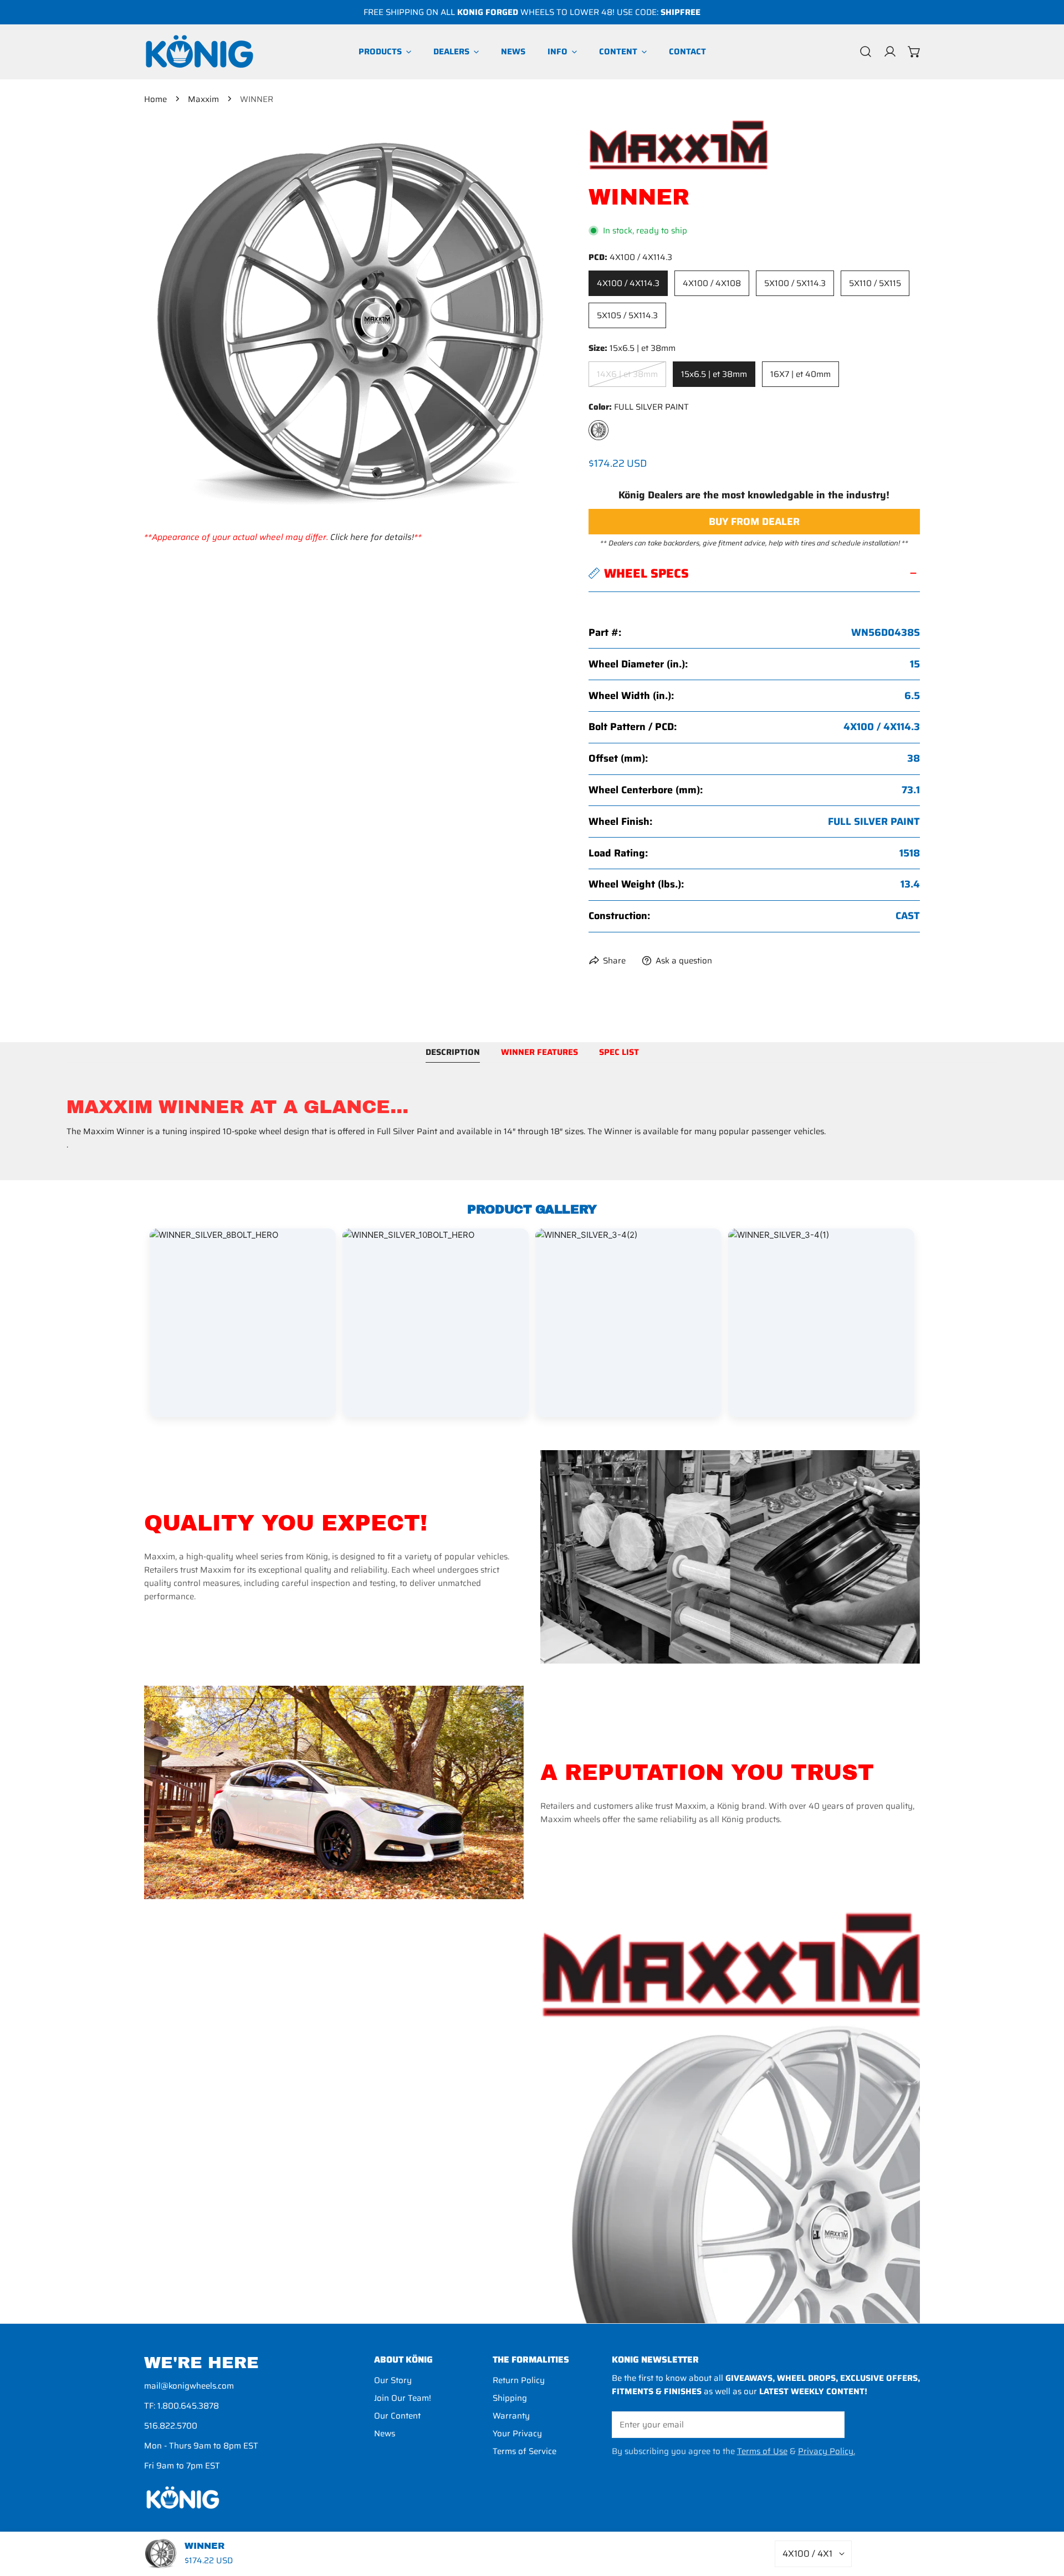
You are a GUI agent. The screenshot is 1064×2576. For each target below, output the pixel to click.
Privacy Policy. (827, 2451)
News (385, 2434)
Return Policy (519, 2380)
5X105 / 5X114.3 (627, 315)
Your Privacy (517, 2434)
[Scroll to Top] (1044, 2517)
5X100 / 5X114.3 (795, 283)
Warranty (511, 2416)
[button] (914, 52)
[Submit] (830, 2424)
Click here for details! (372, 537)
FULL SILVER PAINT (598, 430)
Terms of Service (525, 2451)
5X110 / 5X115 (875, 283)
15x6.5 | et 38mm (714, 374)
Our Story (393, 2380)
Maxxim (203, 99)
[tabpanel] (532, 1124)
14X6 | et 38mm (627, 374)
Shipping (510, 2398)
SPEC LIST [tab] (619, 1052)
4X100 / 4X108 (712, 283)
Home (155, 99)
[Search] (866, 52)
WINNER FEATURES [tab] (539, 1052)
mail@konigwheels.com (189, 2386)
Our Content (397, 2416)
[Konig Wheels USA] (199, 52)
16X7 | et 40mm (800, 374)
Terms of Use (762, 2451)
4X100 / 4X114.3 (628, 283)
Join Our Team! (403, 2398)
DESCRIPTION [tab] (453, 1052)
